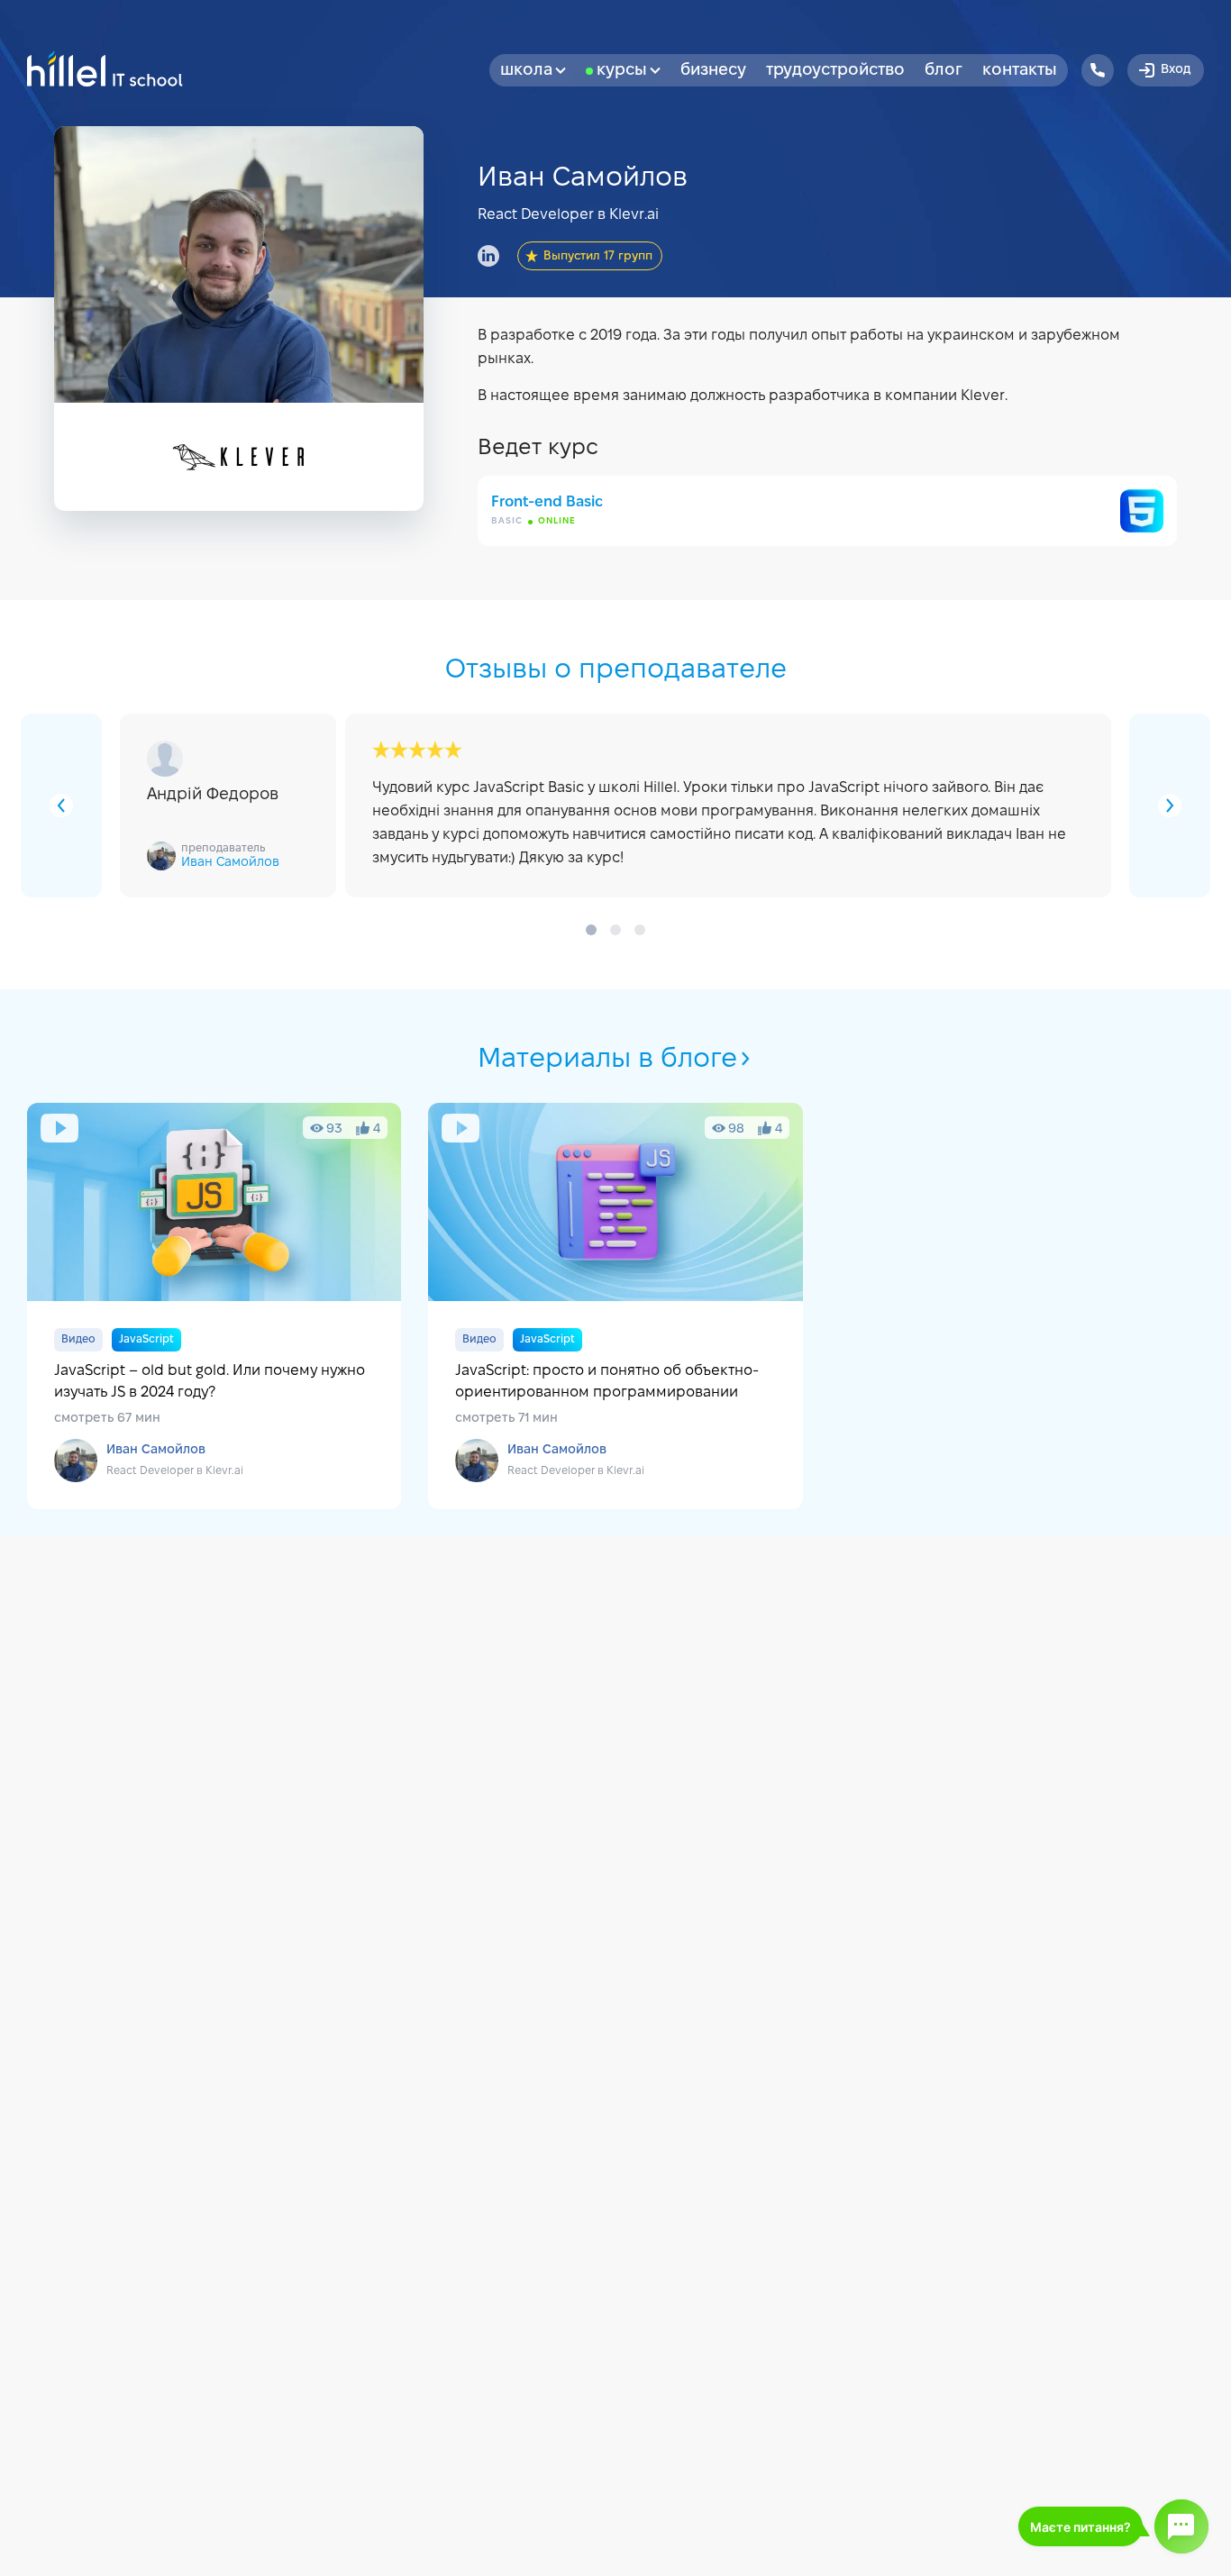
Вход (1176, 70)
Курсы (622, 71)
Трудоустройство (835, 71)
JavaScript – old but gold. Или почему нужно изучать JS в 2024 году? (214, 1306)
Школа (526, 71)
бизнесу (713, 71)
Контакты (1020, 71)
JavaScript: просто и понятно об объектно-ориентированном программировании (615, 1306)
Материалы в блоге (607, 1060)
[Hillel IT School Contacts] (1098, 70)
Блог (944, 71)
